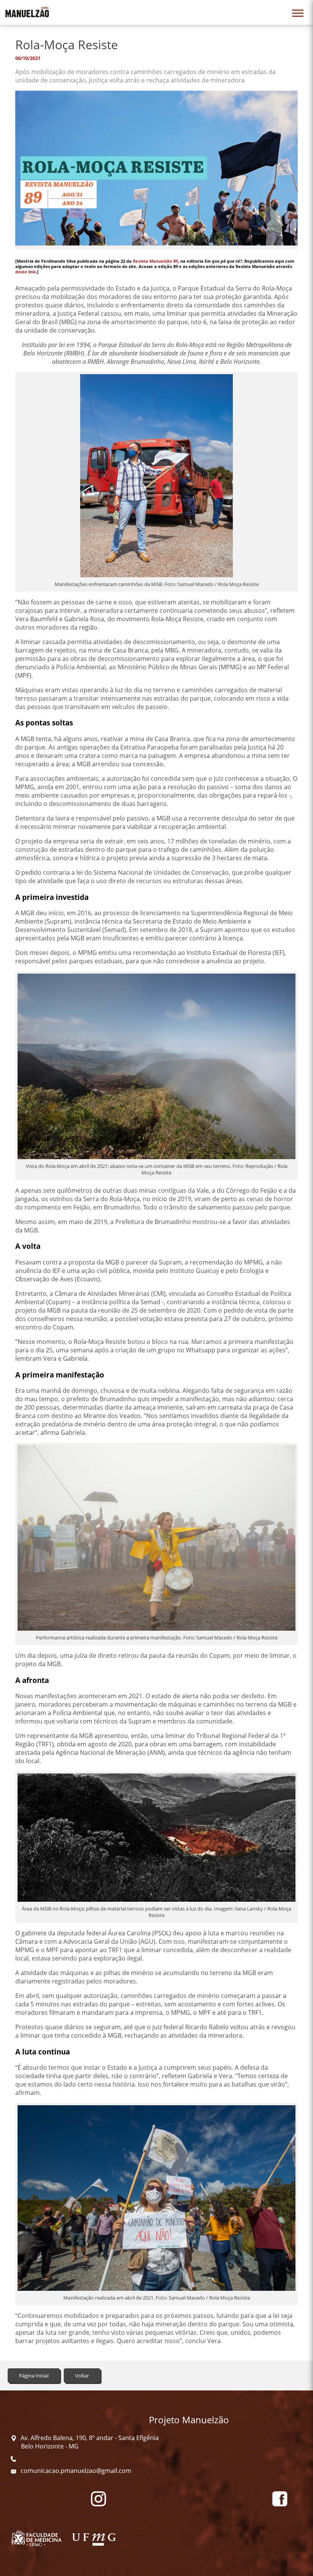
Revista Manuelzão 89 (155, 261)
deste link (26, 272)
